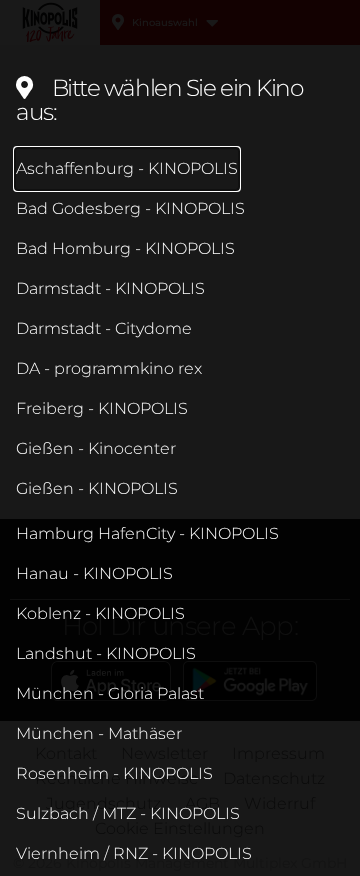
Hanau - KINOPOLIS (94, 573)
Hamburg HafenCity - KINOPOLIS (147, 533)
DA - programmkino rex (109, 368)
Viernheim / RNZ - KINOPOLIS (134, 853)
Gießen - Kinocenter (96, 448)
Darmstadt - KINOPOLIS (110, 288)
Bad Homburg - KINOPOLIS (125, 248)
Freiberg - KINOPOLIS (102, 408)
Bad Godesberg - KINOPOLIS (130, 208)
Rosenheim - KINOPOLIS (114, 773)
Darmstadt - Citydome (104, 328)
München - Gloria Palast (110, 693)
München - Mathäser (99, 733)
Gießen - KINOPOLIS (97, 488)
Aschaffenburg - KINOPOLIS (127, 168)
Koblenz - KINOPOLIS (100, 613)
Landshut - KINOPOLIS (106, 653)
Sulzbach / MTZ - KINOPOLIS (128, 813)
